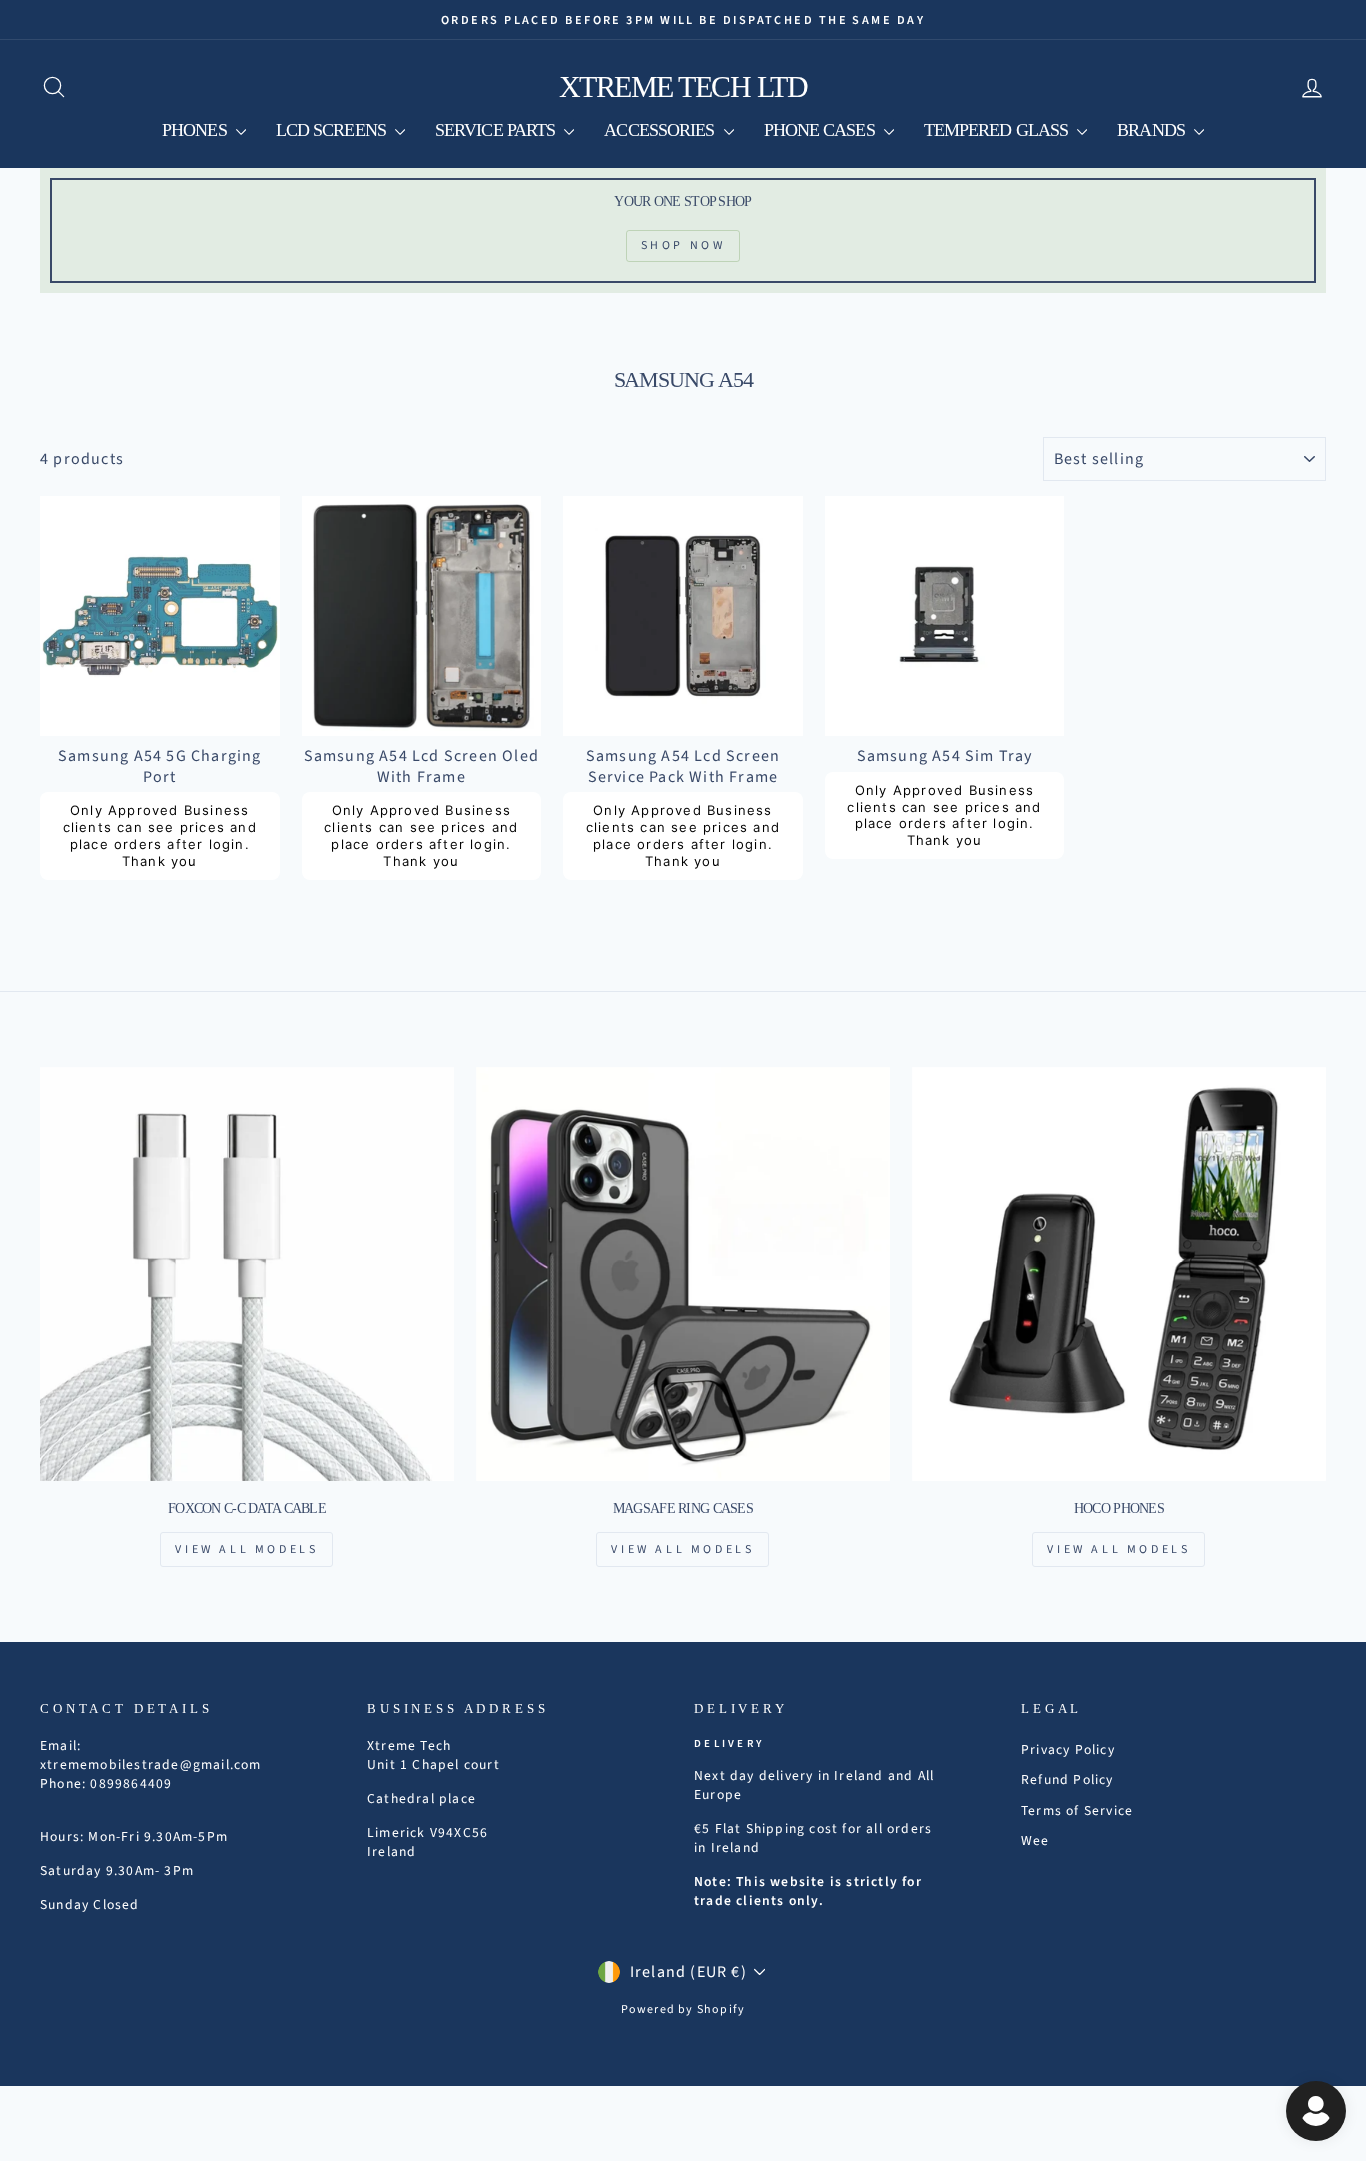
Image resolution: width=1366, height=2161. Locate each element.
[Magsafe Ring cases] (683, 1274)
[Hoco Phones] (1119, 1274)
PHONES (196, 130)
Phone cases (821, 130)
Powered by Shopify (683, 2009)
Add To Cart (160, 713)
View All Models (246, 1549)
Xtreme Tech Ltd (683, 86)
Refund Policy (1067, 1779)
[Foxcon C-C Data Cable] (247, 1274)
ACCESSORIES (661, 130)
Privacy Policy (1068, 1749)
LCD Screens (333, 130)
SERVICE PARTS (497, 130)
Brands (1153, 130)
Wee (1035, 1840)
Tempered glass (998, 130)
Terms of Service (1077, 1810)
